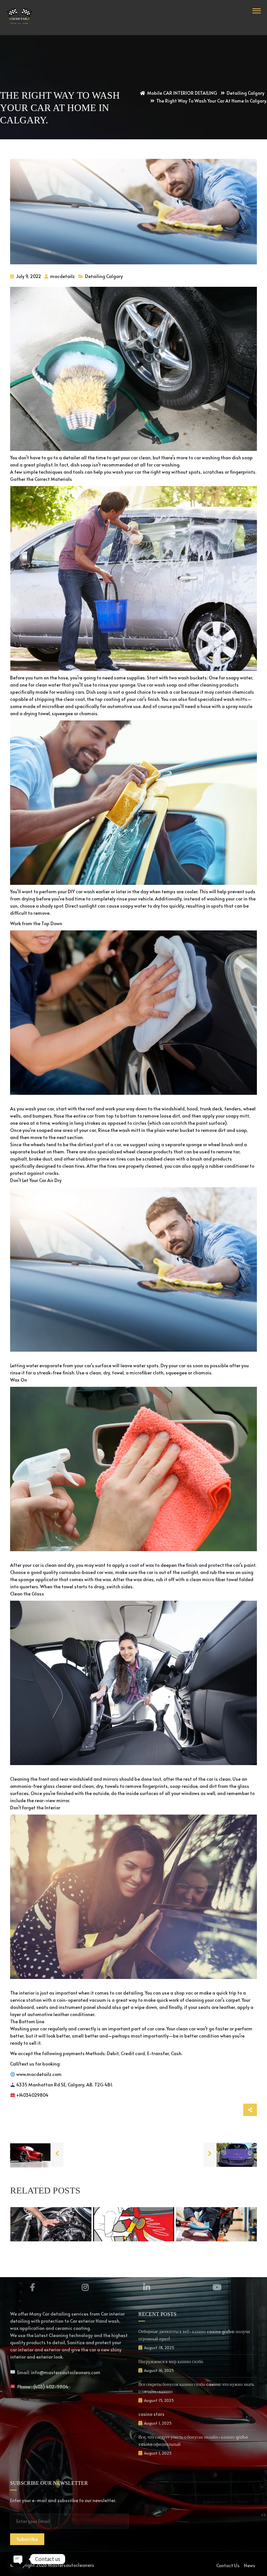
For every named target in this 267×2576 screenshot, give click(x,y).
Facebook (32, 2287)
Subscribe (27, 2539)
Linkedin (147, 2287)
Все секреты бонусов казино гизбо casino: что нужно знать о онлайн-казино (196, 2388)
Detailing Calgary (104, 276)
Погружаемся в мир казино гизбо (171, 2361)
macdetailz (62, 276)
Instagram (85, 2287)
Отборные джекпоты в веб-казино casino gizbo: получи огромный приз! (194, 2335)
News (250, 2565)
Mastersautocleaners (71, 2565)
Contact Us (228, 2565)
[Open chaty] (18, 2559)
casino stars (151, 2414)
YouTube (217, 2287)
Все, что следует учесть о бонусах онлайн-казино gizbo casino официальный (193, 2440)
